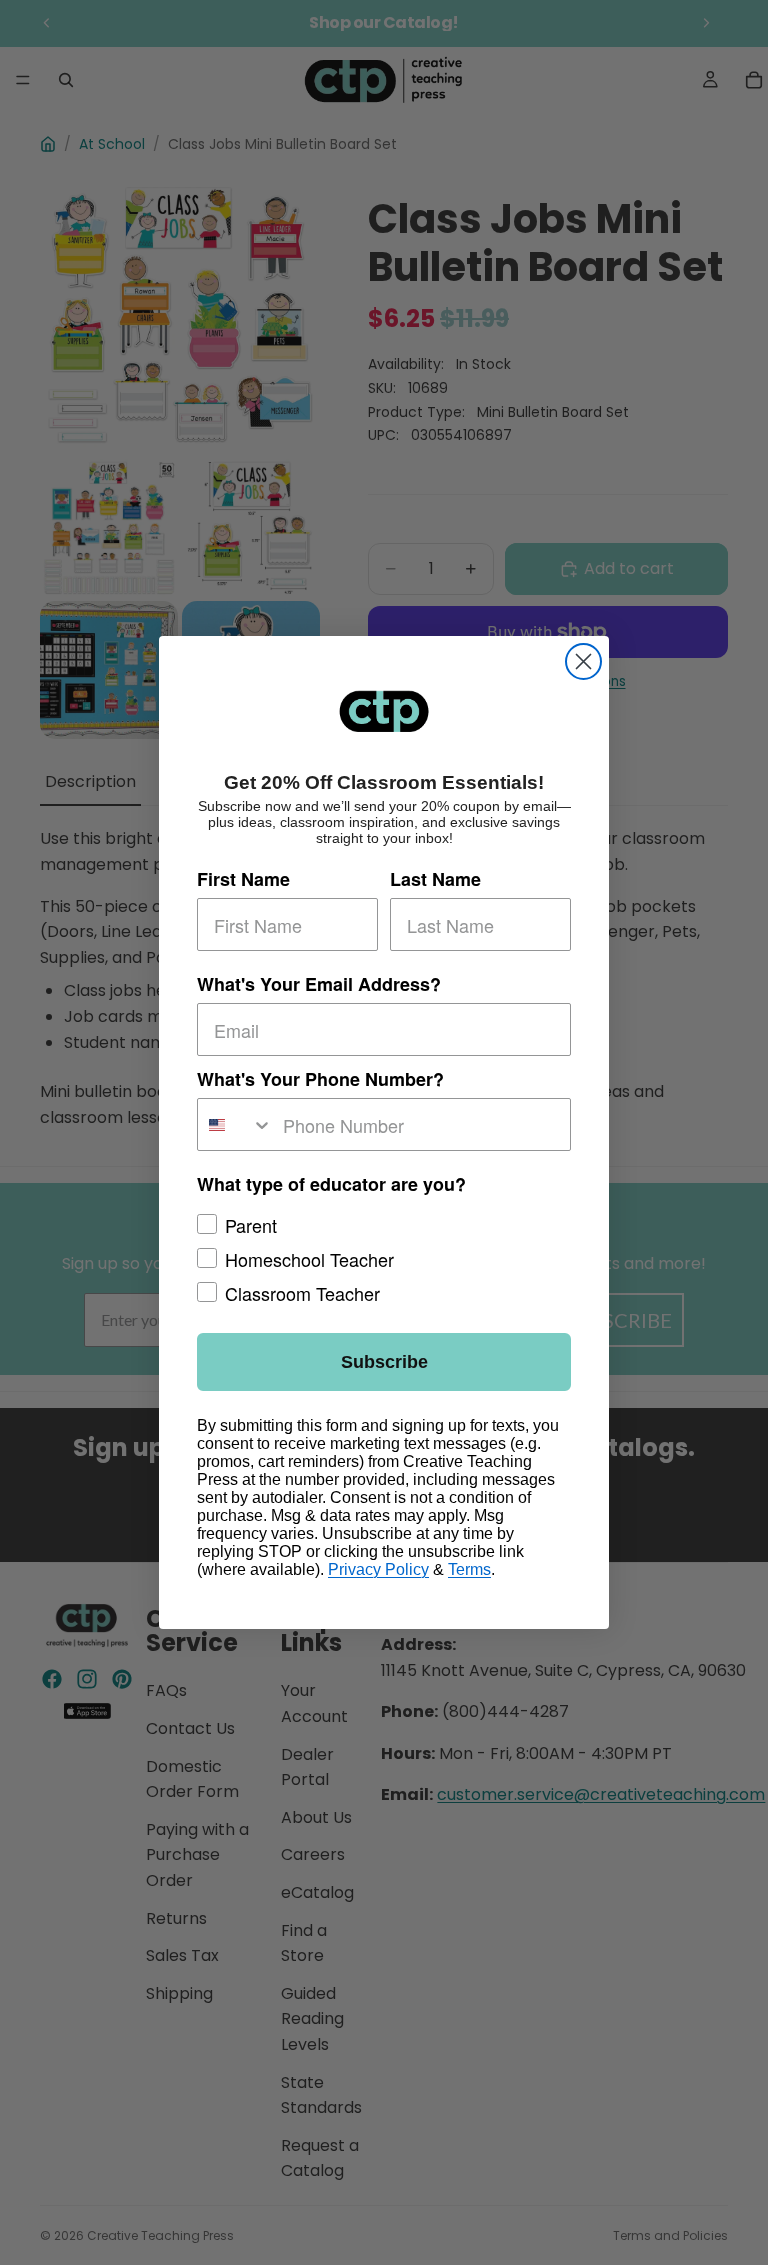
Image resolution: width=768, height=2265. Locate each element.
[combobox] (235, 1124)
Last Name (435, 879)
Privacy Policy (378, 1569)
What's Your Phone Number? (320, 1079)
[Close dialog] (583, 661)
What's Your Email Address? (319, 984)
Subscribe (384, 1362)
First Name (243, 879)
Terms (469, 1569)
